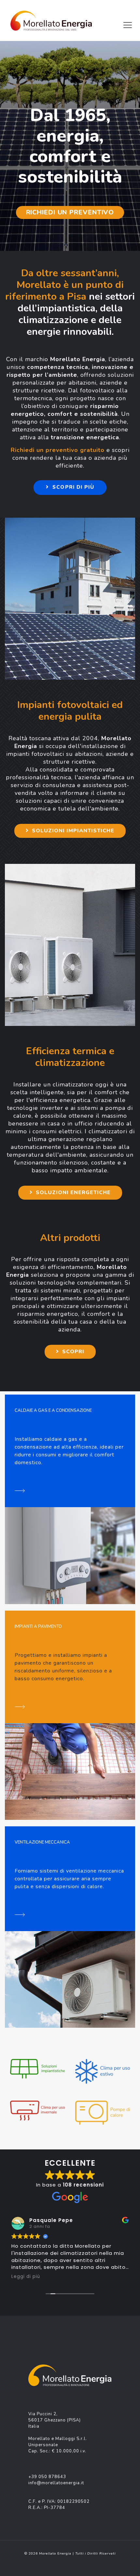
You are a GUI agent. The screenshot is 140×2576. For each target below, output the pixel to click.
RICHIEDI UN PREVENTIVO (70, 212)
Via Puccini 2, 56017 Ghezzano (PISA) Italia (55, 2420)
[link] (37, 2069)
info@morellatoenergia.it (56, 2483)
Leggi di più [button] (26, 2277)
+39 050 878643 (47, 2477)
